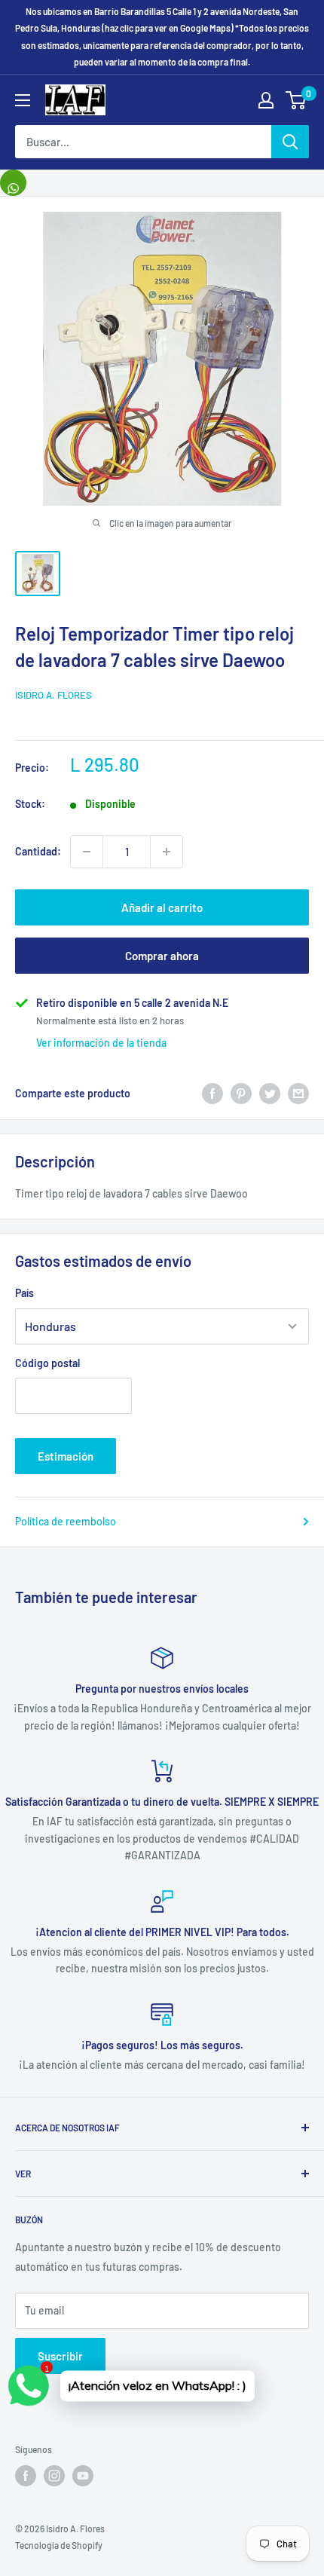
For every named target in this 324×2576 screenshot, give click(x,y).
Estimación (66, 1456)
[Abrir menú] (23, 100)
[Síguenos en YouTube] (83, 2476)
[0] (296, 100)
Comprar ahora (162, 956)
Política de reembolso (66, 1521)
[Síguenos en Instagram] (54, 2476)
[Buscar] (290, 142)
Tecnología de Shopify (59, 2545)
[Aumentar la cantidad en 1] (167, 852)
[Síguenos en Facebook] (26, 2476)
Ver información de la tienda (101, 1043)
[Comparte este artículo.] (13, 183)
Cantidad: (38, 851)
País (24, 1293)
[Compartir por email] (298, 1094)
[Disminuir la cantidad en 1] (87, 852)
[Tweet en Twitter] (270, 1094)
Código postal (47, 1363)
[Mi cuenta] (266, 100)
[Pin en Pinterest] (241, 1094)
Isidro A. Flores (53, 695)
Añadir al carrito (162, 907)
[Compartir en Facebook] (212, 1094)
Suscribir (60, 2356)
